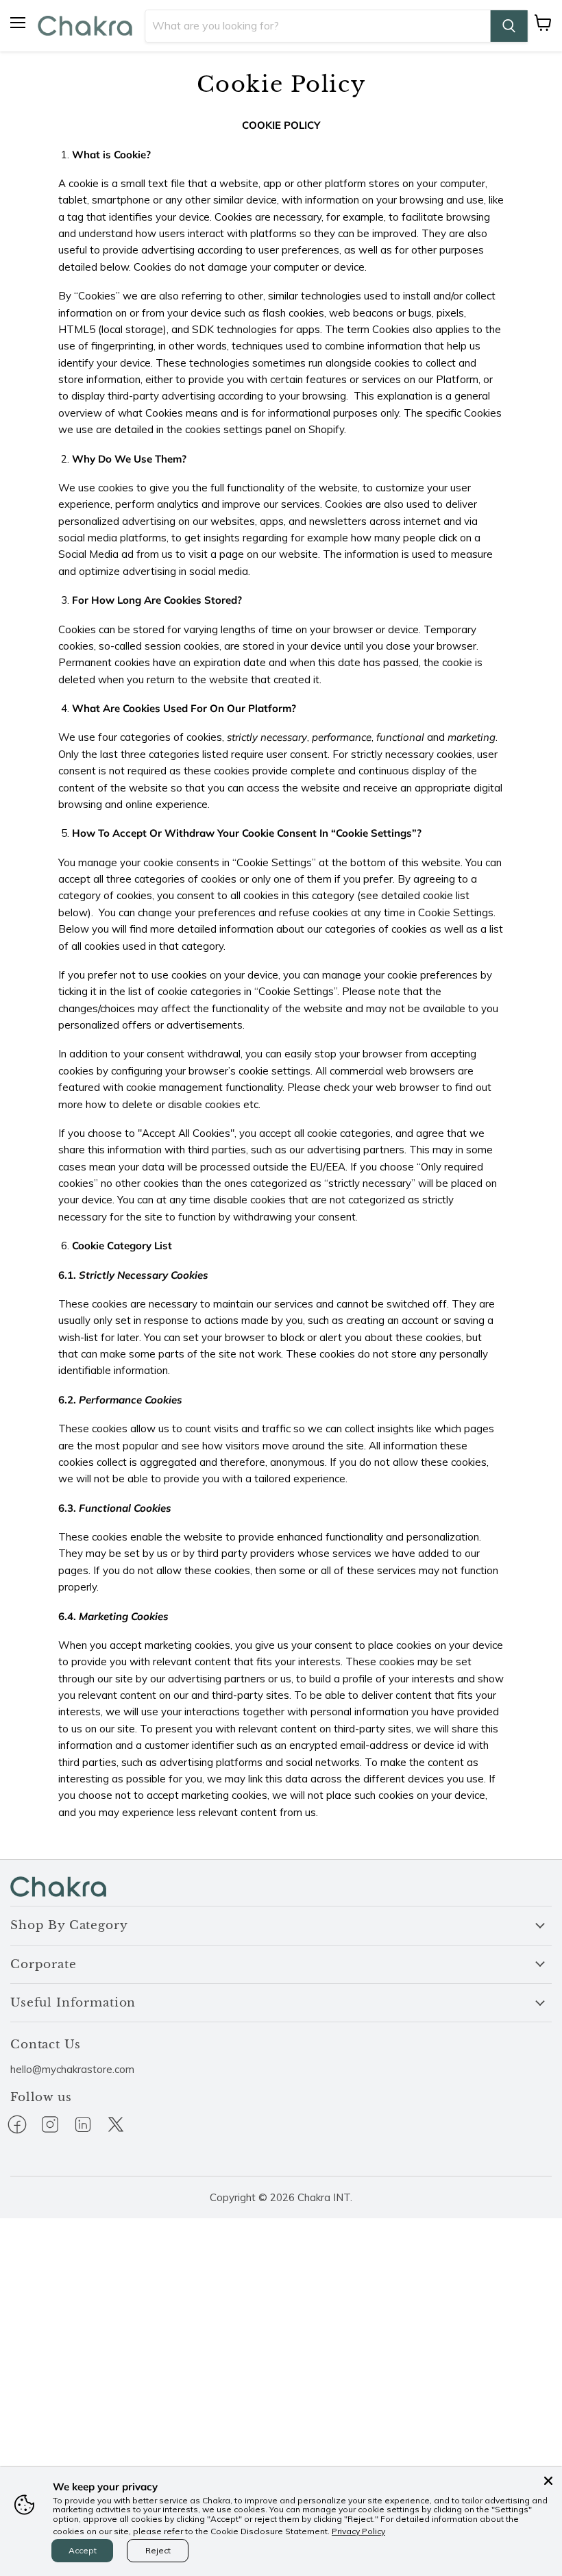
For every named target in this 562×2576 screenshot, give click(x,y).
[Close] (548, 2481)
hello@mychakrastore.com (72, 2069)
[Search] (509, 26)
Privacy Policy (358, 2531)
